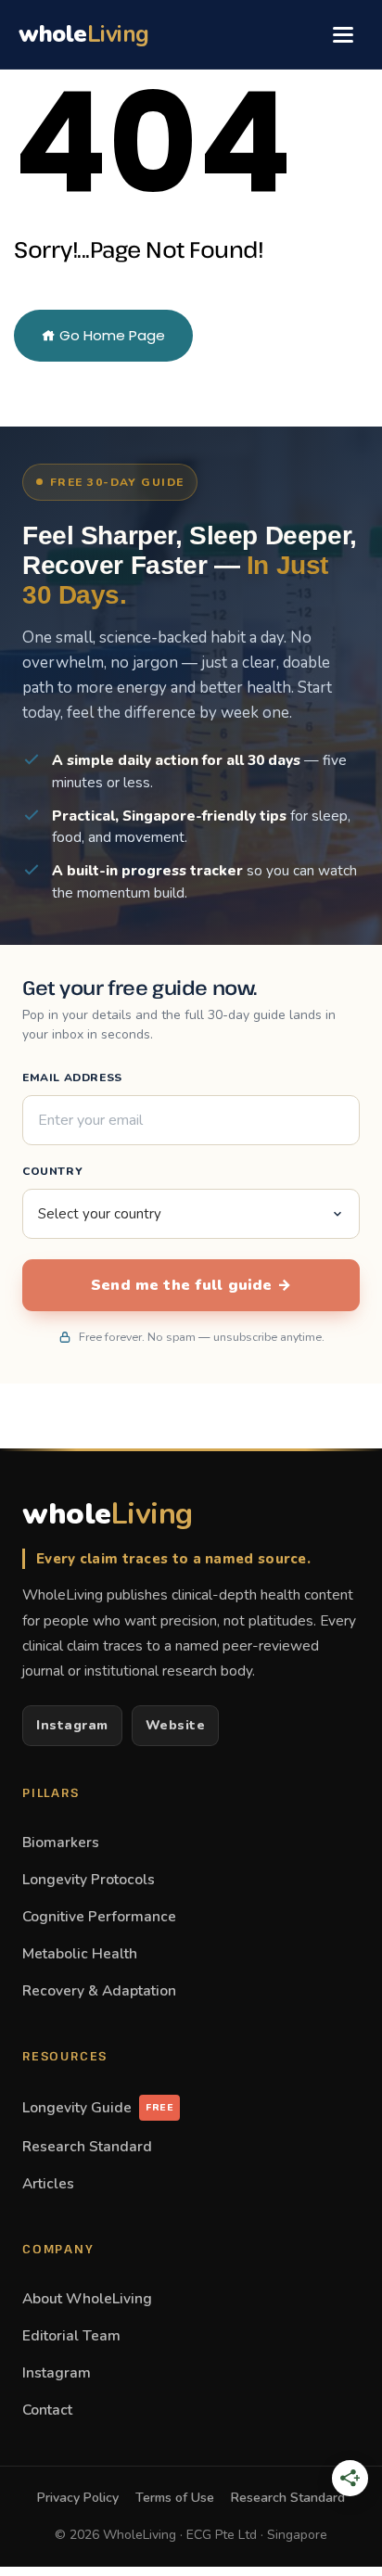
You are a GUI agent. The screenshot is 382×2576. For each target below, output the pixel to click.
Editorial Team (71, 2335)
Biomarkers (61, 1842)
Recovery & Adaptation (99, 1990)
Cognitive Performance (99, 1916)
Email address (72, 1078)
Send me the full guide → (191, 1285)
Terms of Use (175, 2498)
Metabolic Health (80, 1953)
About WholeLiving (87, 2298)
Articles (48, 2183)
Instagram (72, 1725)
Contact (47, 2410)
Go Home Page (110, 335)
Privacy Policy (78, 2498)
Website (176, 1725)
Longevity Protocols (89, 1879)
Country (52, 1171)
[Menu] (343, 34)
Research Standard (87, 2146)
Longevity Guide (98, 2107)
